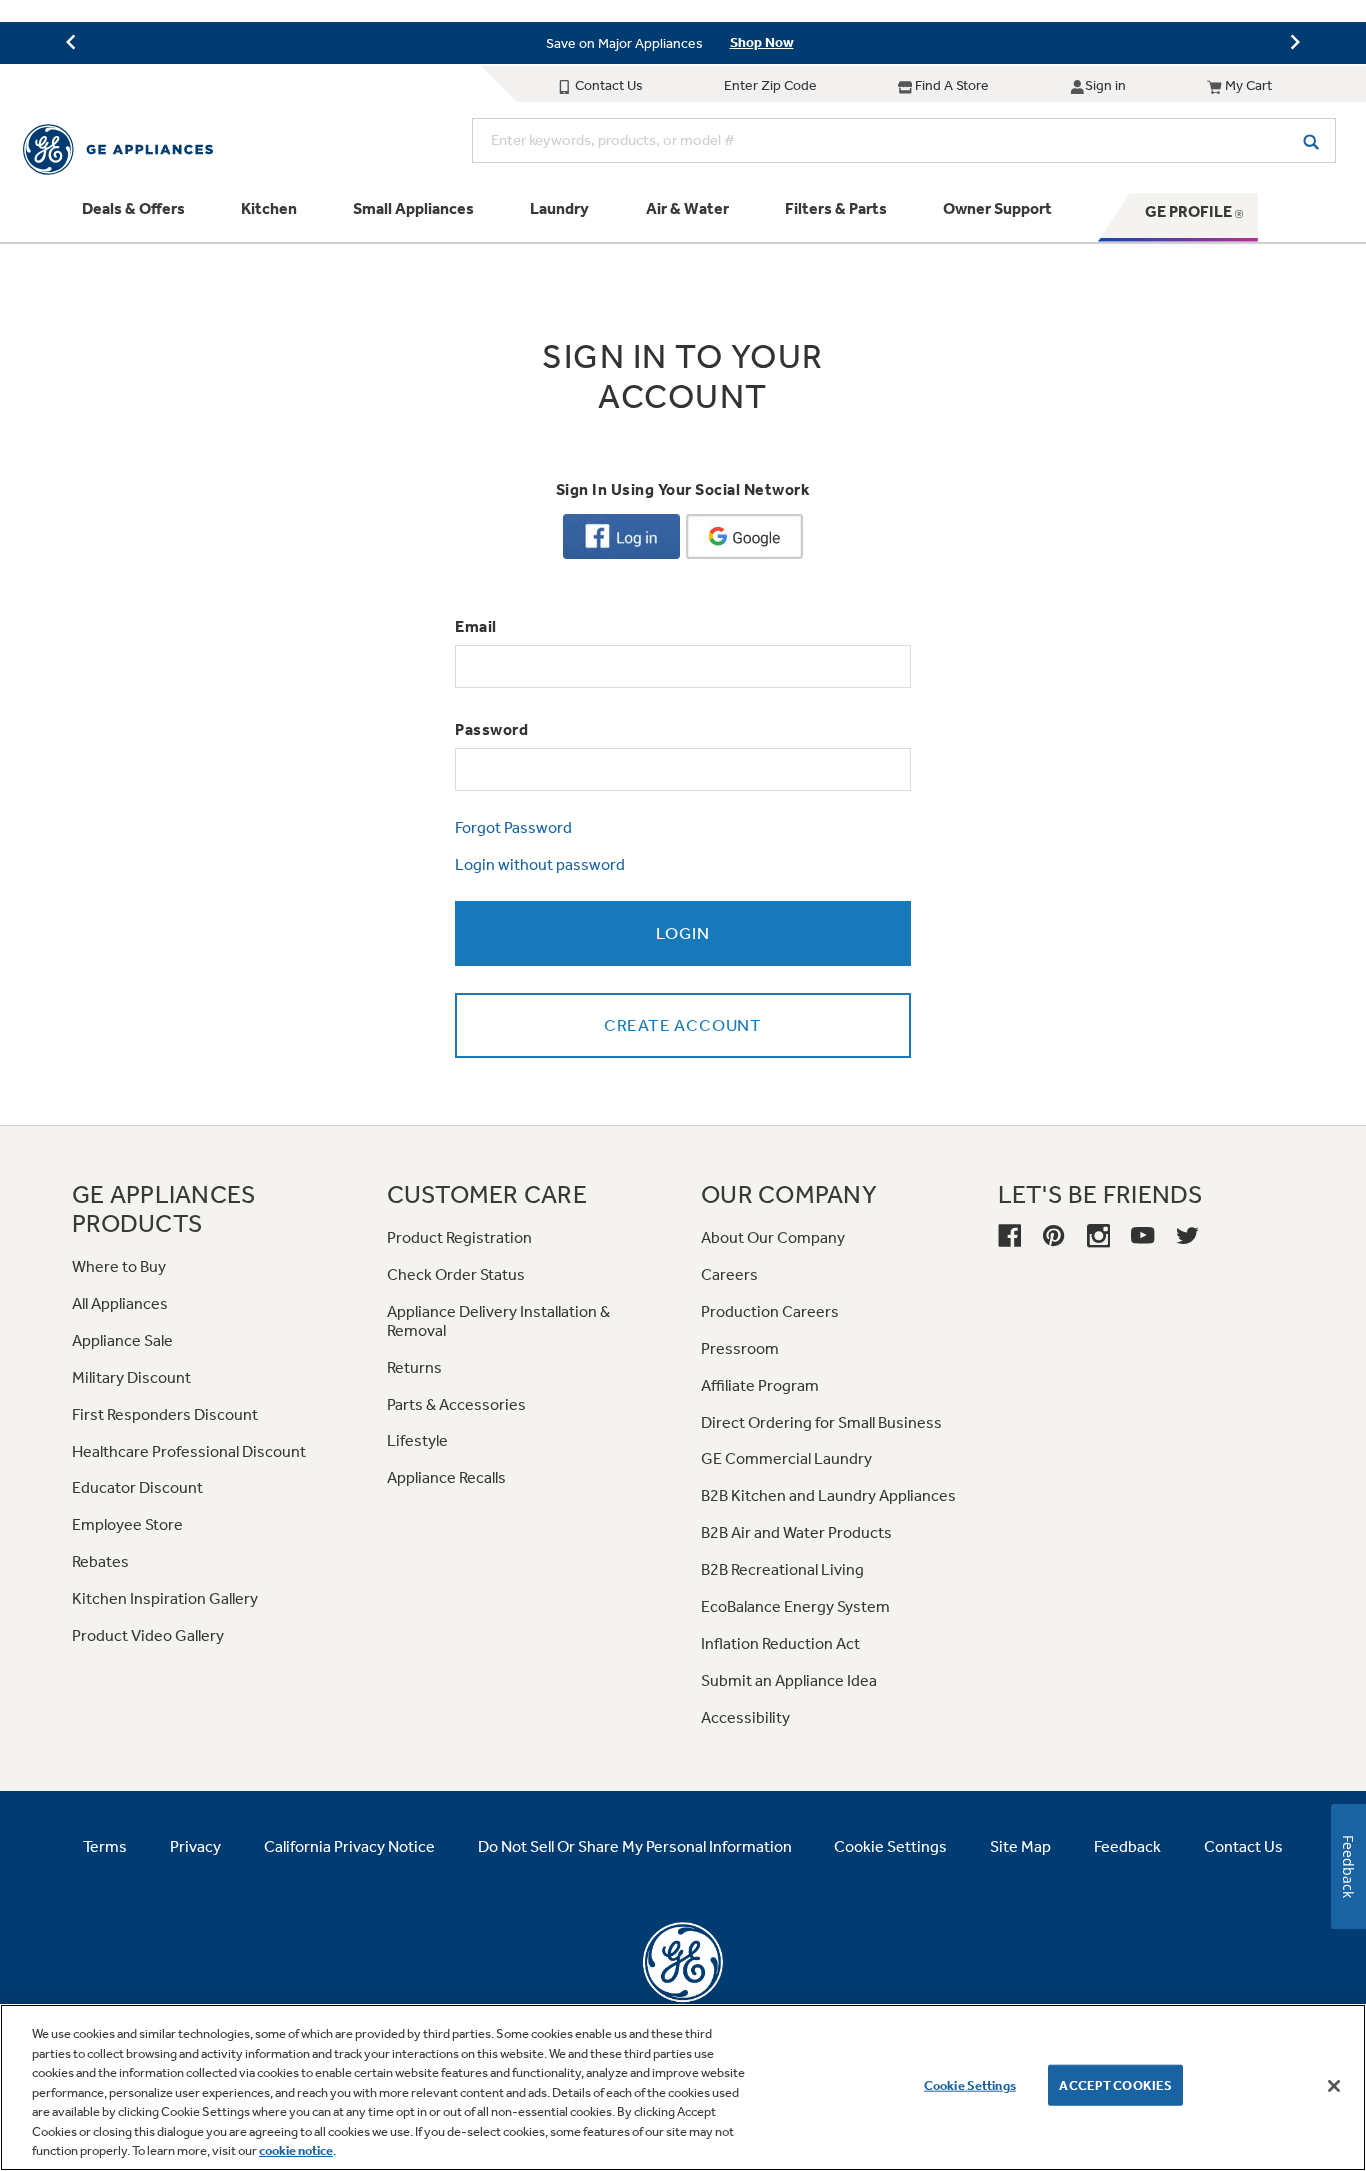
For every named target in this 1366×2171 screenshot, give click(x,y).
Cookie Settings (970, 2084)
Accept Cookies (1115, 2084)
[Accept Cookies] (1334, 2086)
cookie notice (296, 2150)
